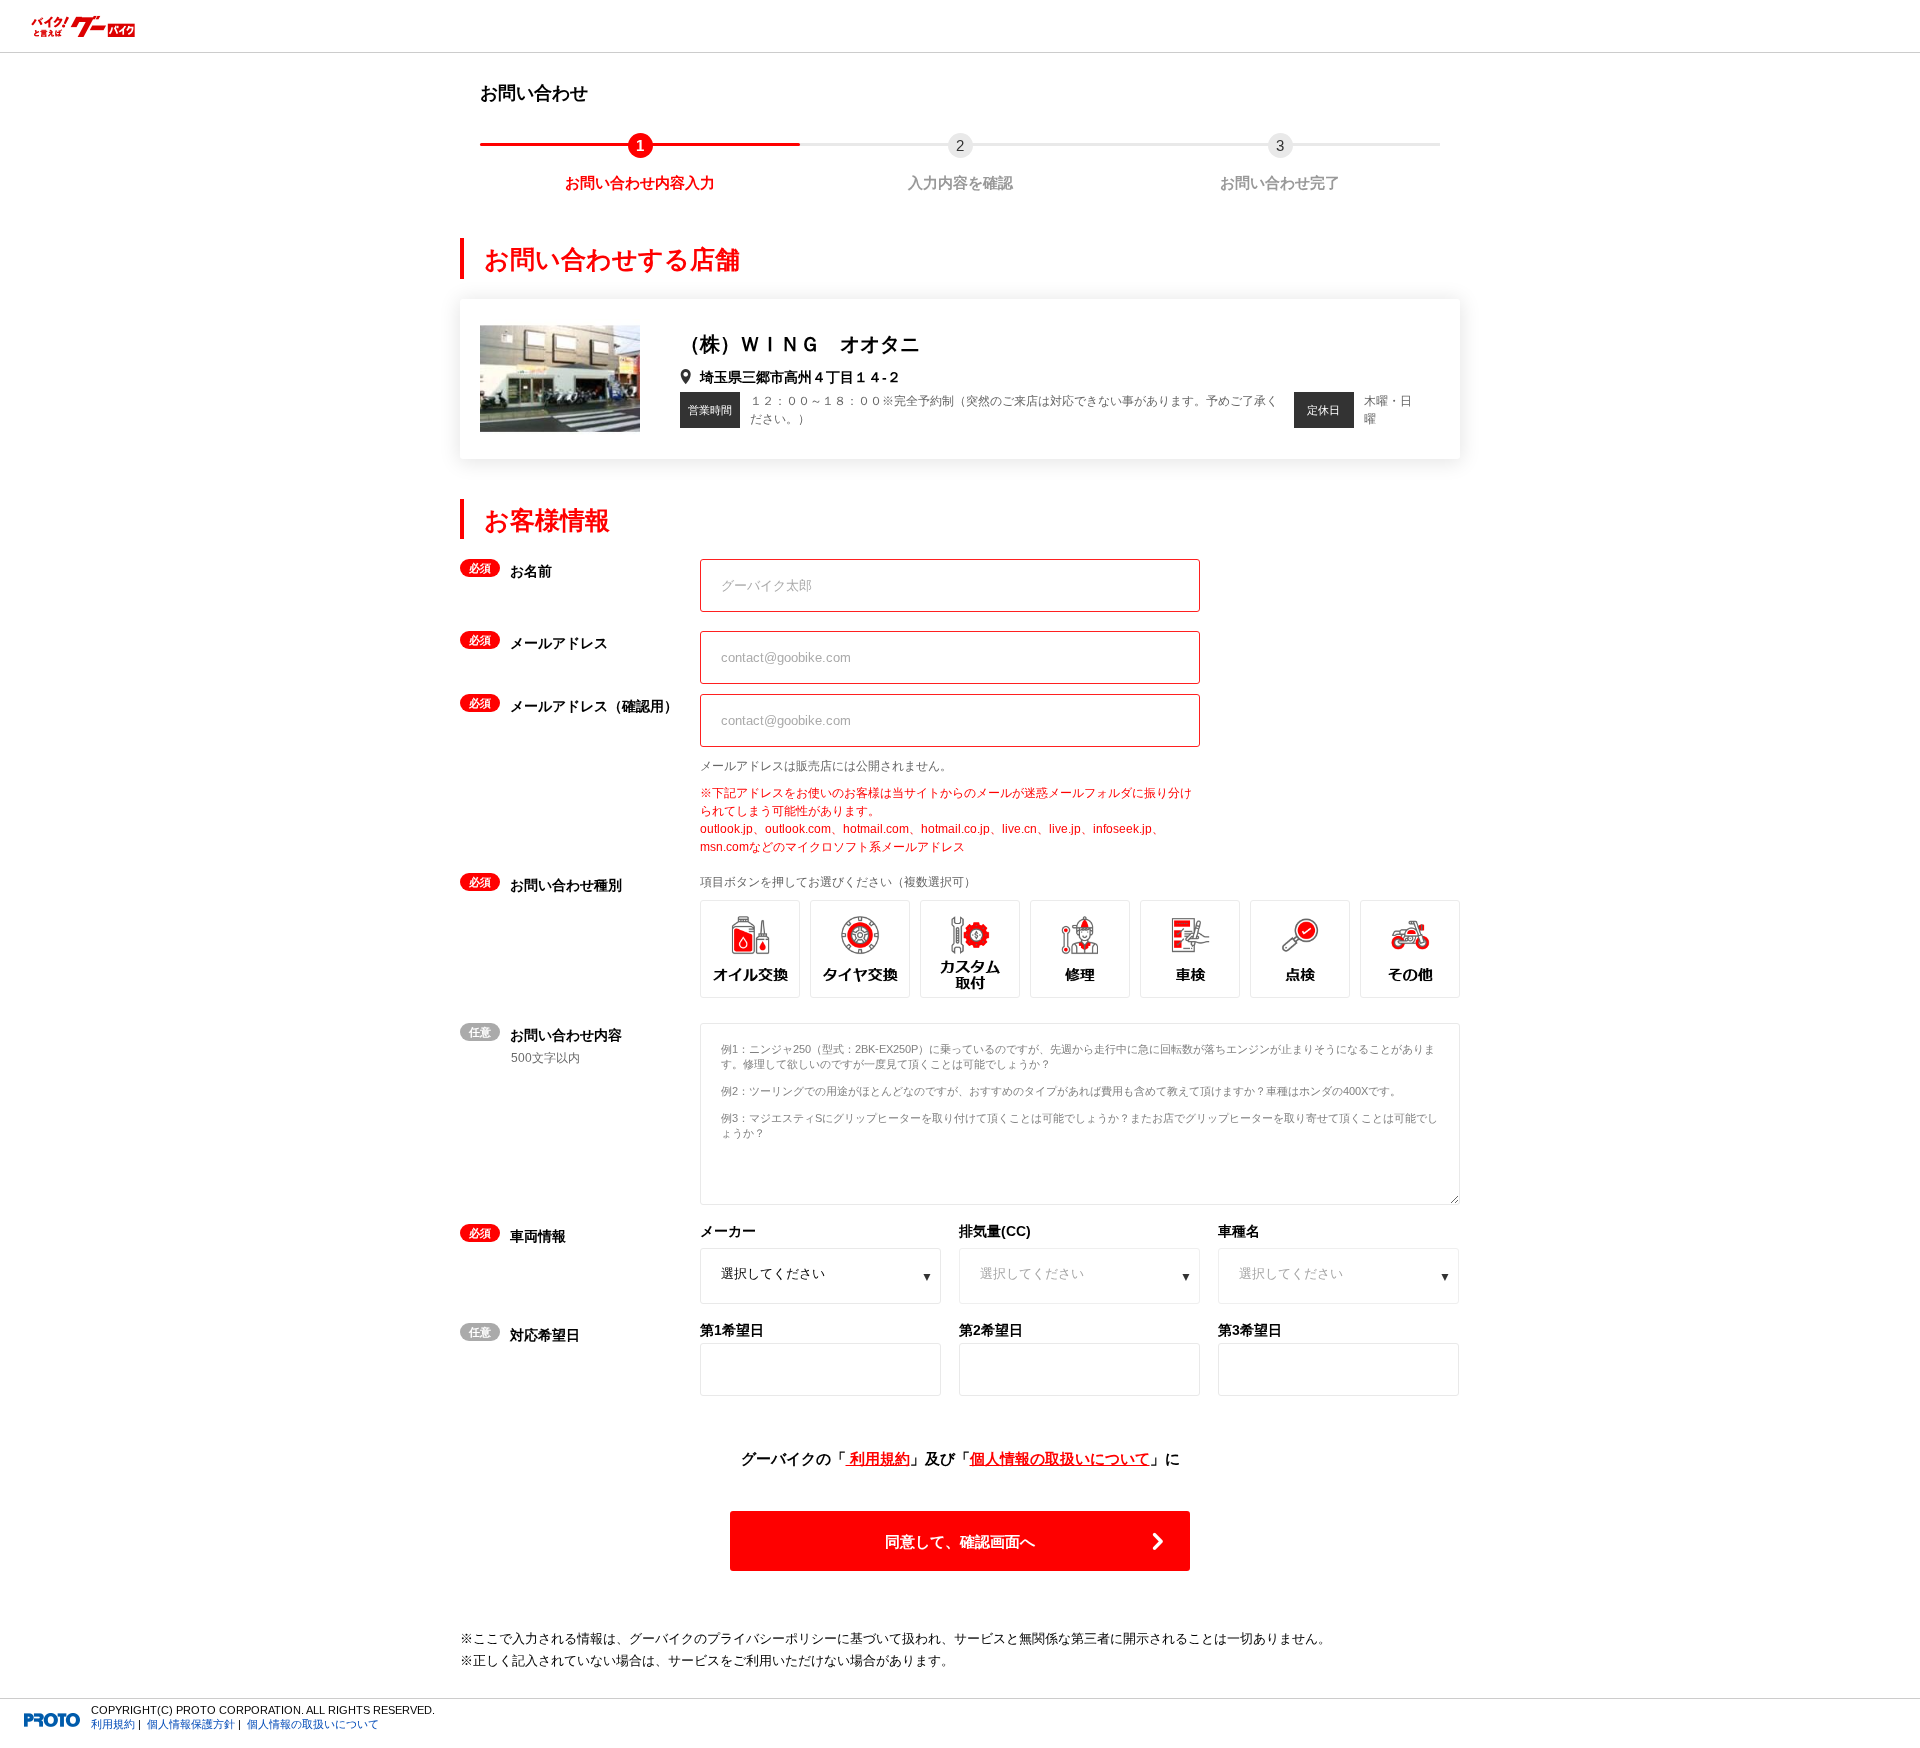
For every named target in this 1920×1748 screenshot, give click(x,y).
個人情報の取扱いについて (1060, 1458)
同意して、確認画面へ (960, 1541)
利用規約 (878, 1458)
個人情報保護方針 (191, 1724)
